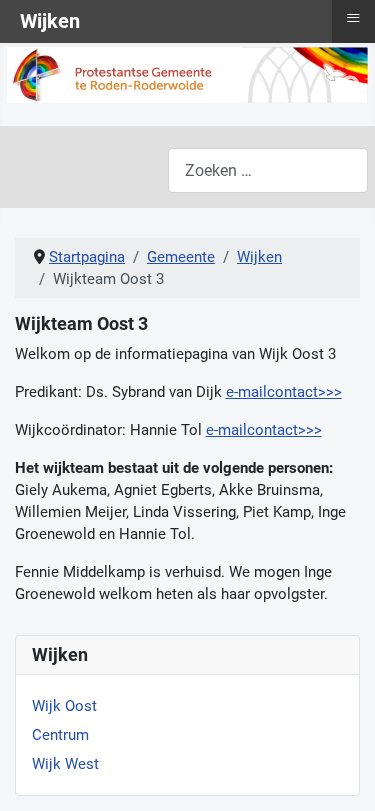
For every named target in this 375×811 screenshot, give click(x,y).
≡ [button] (353, 18)
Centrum (60, 735)
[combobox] (268, 170)
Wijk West (65, 764)
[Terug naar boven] (341, 775)
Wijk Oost (64, 706)
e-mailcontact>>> (284, 392)
